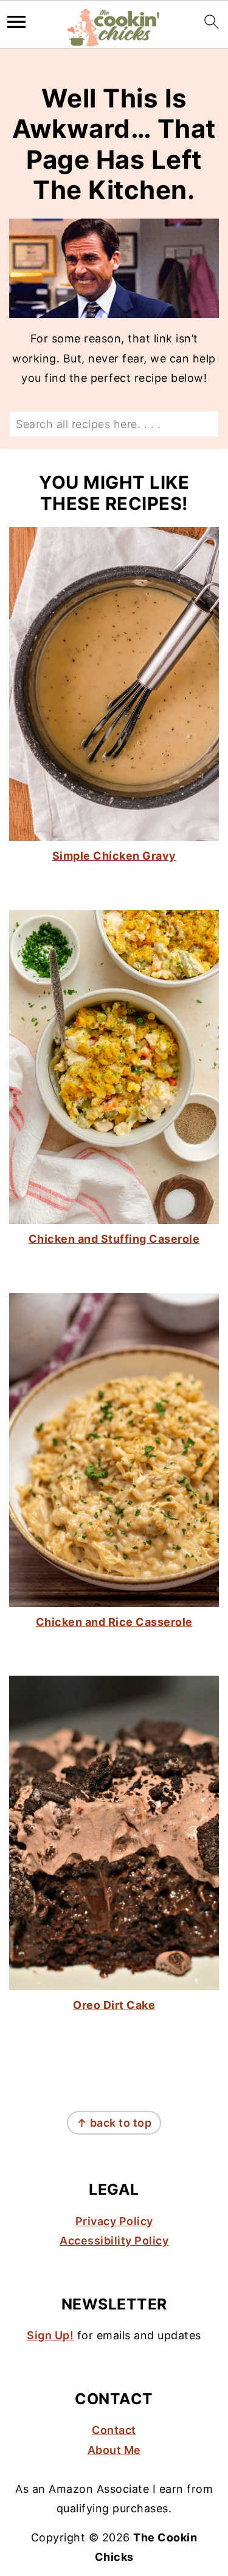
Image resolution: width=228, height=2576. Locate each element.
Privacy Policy (114, 2221)
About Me (114, 2450)
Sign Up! (50, 2335)
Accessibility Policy (114, 2241)
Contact (114, 2430)
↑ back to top (114, 2123)
